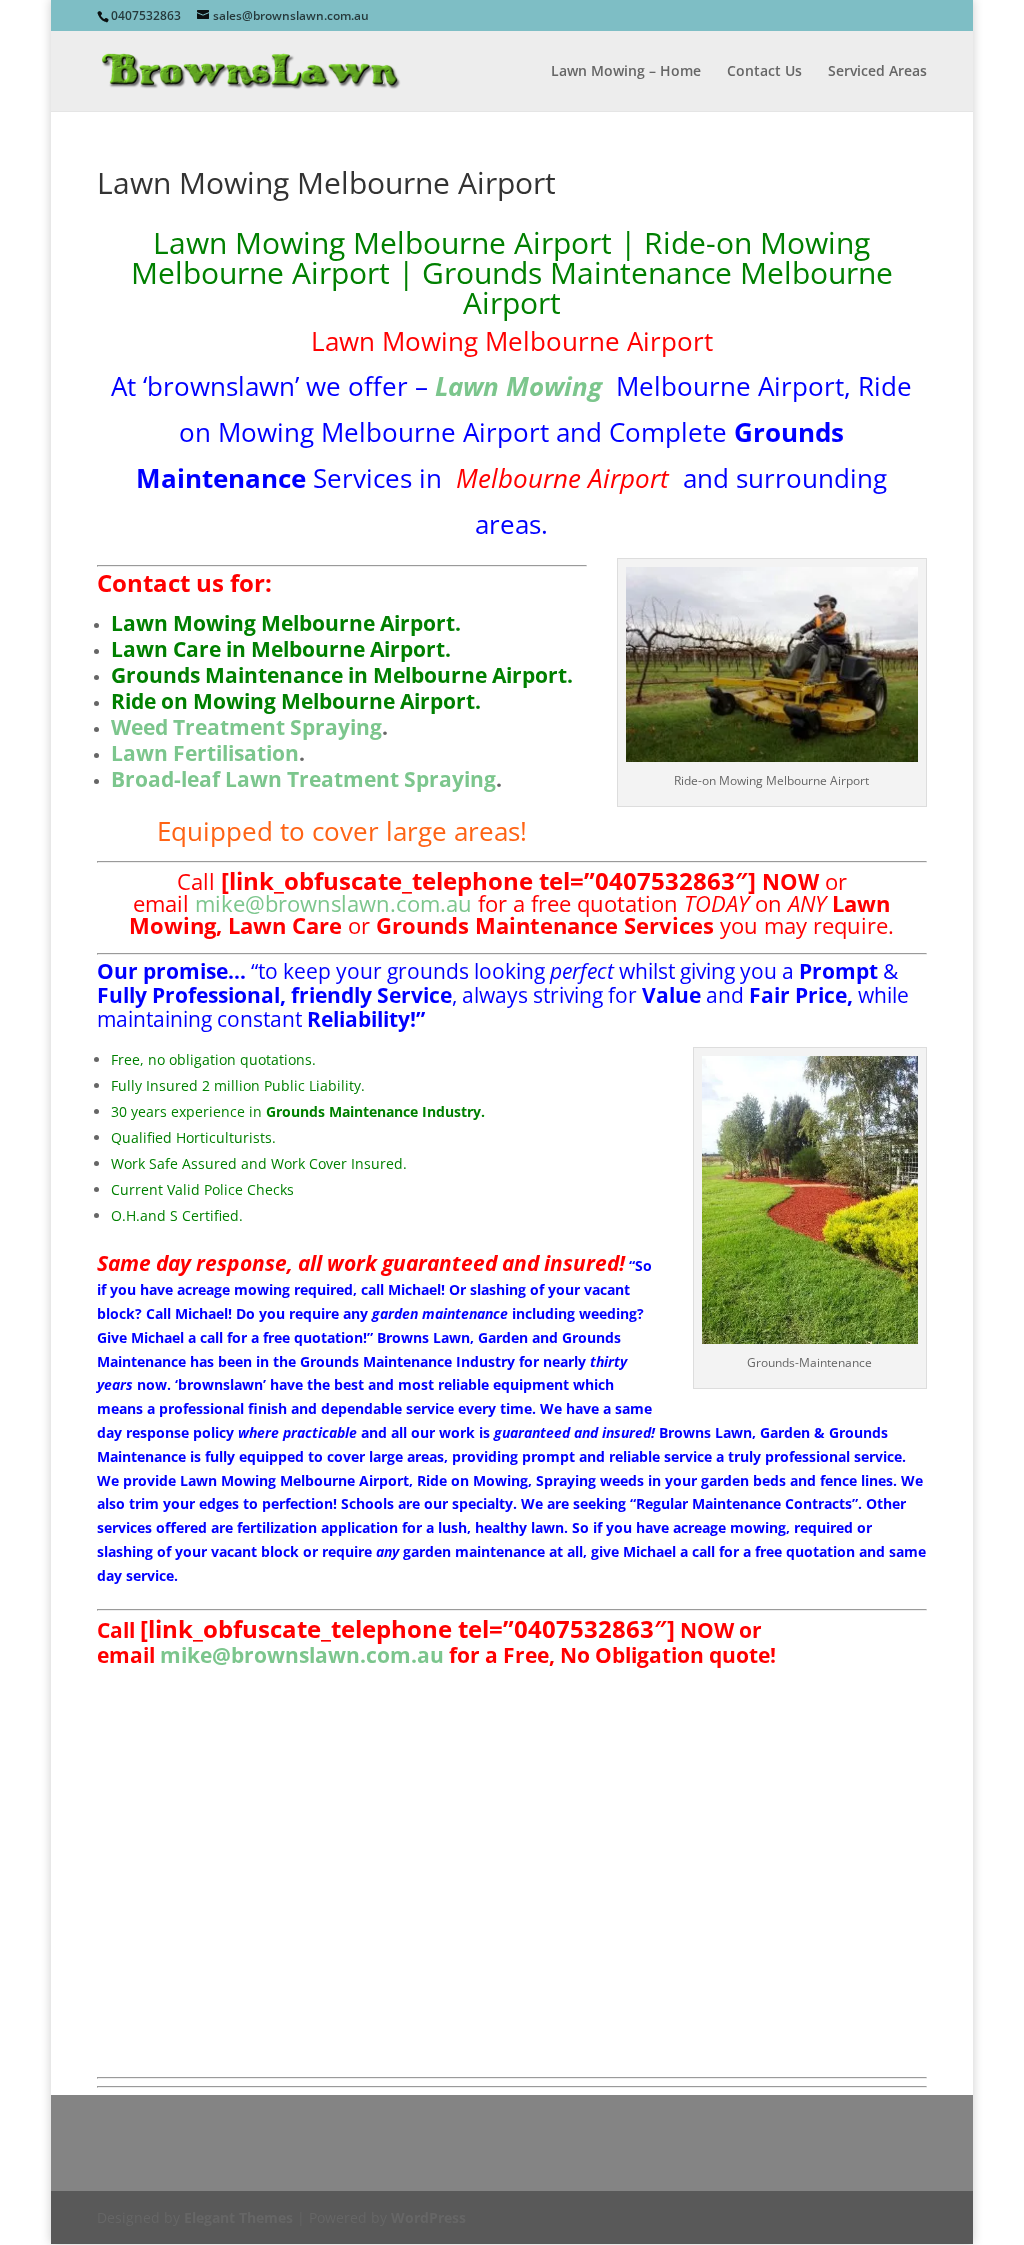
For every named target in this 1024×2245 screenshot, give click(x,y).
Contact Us (764, 72)
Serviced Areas (877, 72)
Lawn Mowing (518, 386)
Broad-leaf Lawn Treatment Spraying (303, 779)
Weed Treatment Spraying (246, 727)
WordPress (428, 2217)
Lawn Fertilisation (205, 753)
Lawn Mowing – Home (626, 72)
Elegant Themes (238, 2217)
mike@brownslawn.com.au (333, 903)
